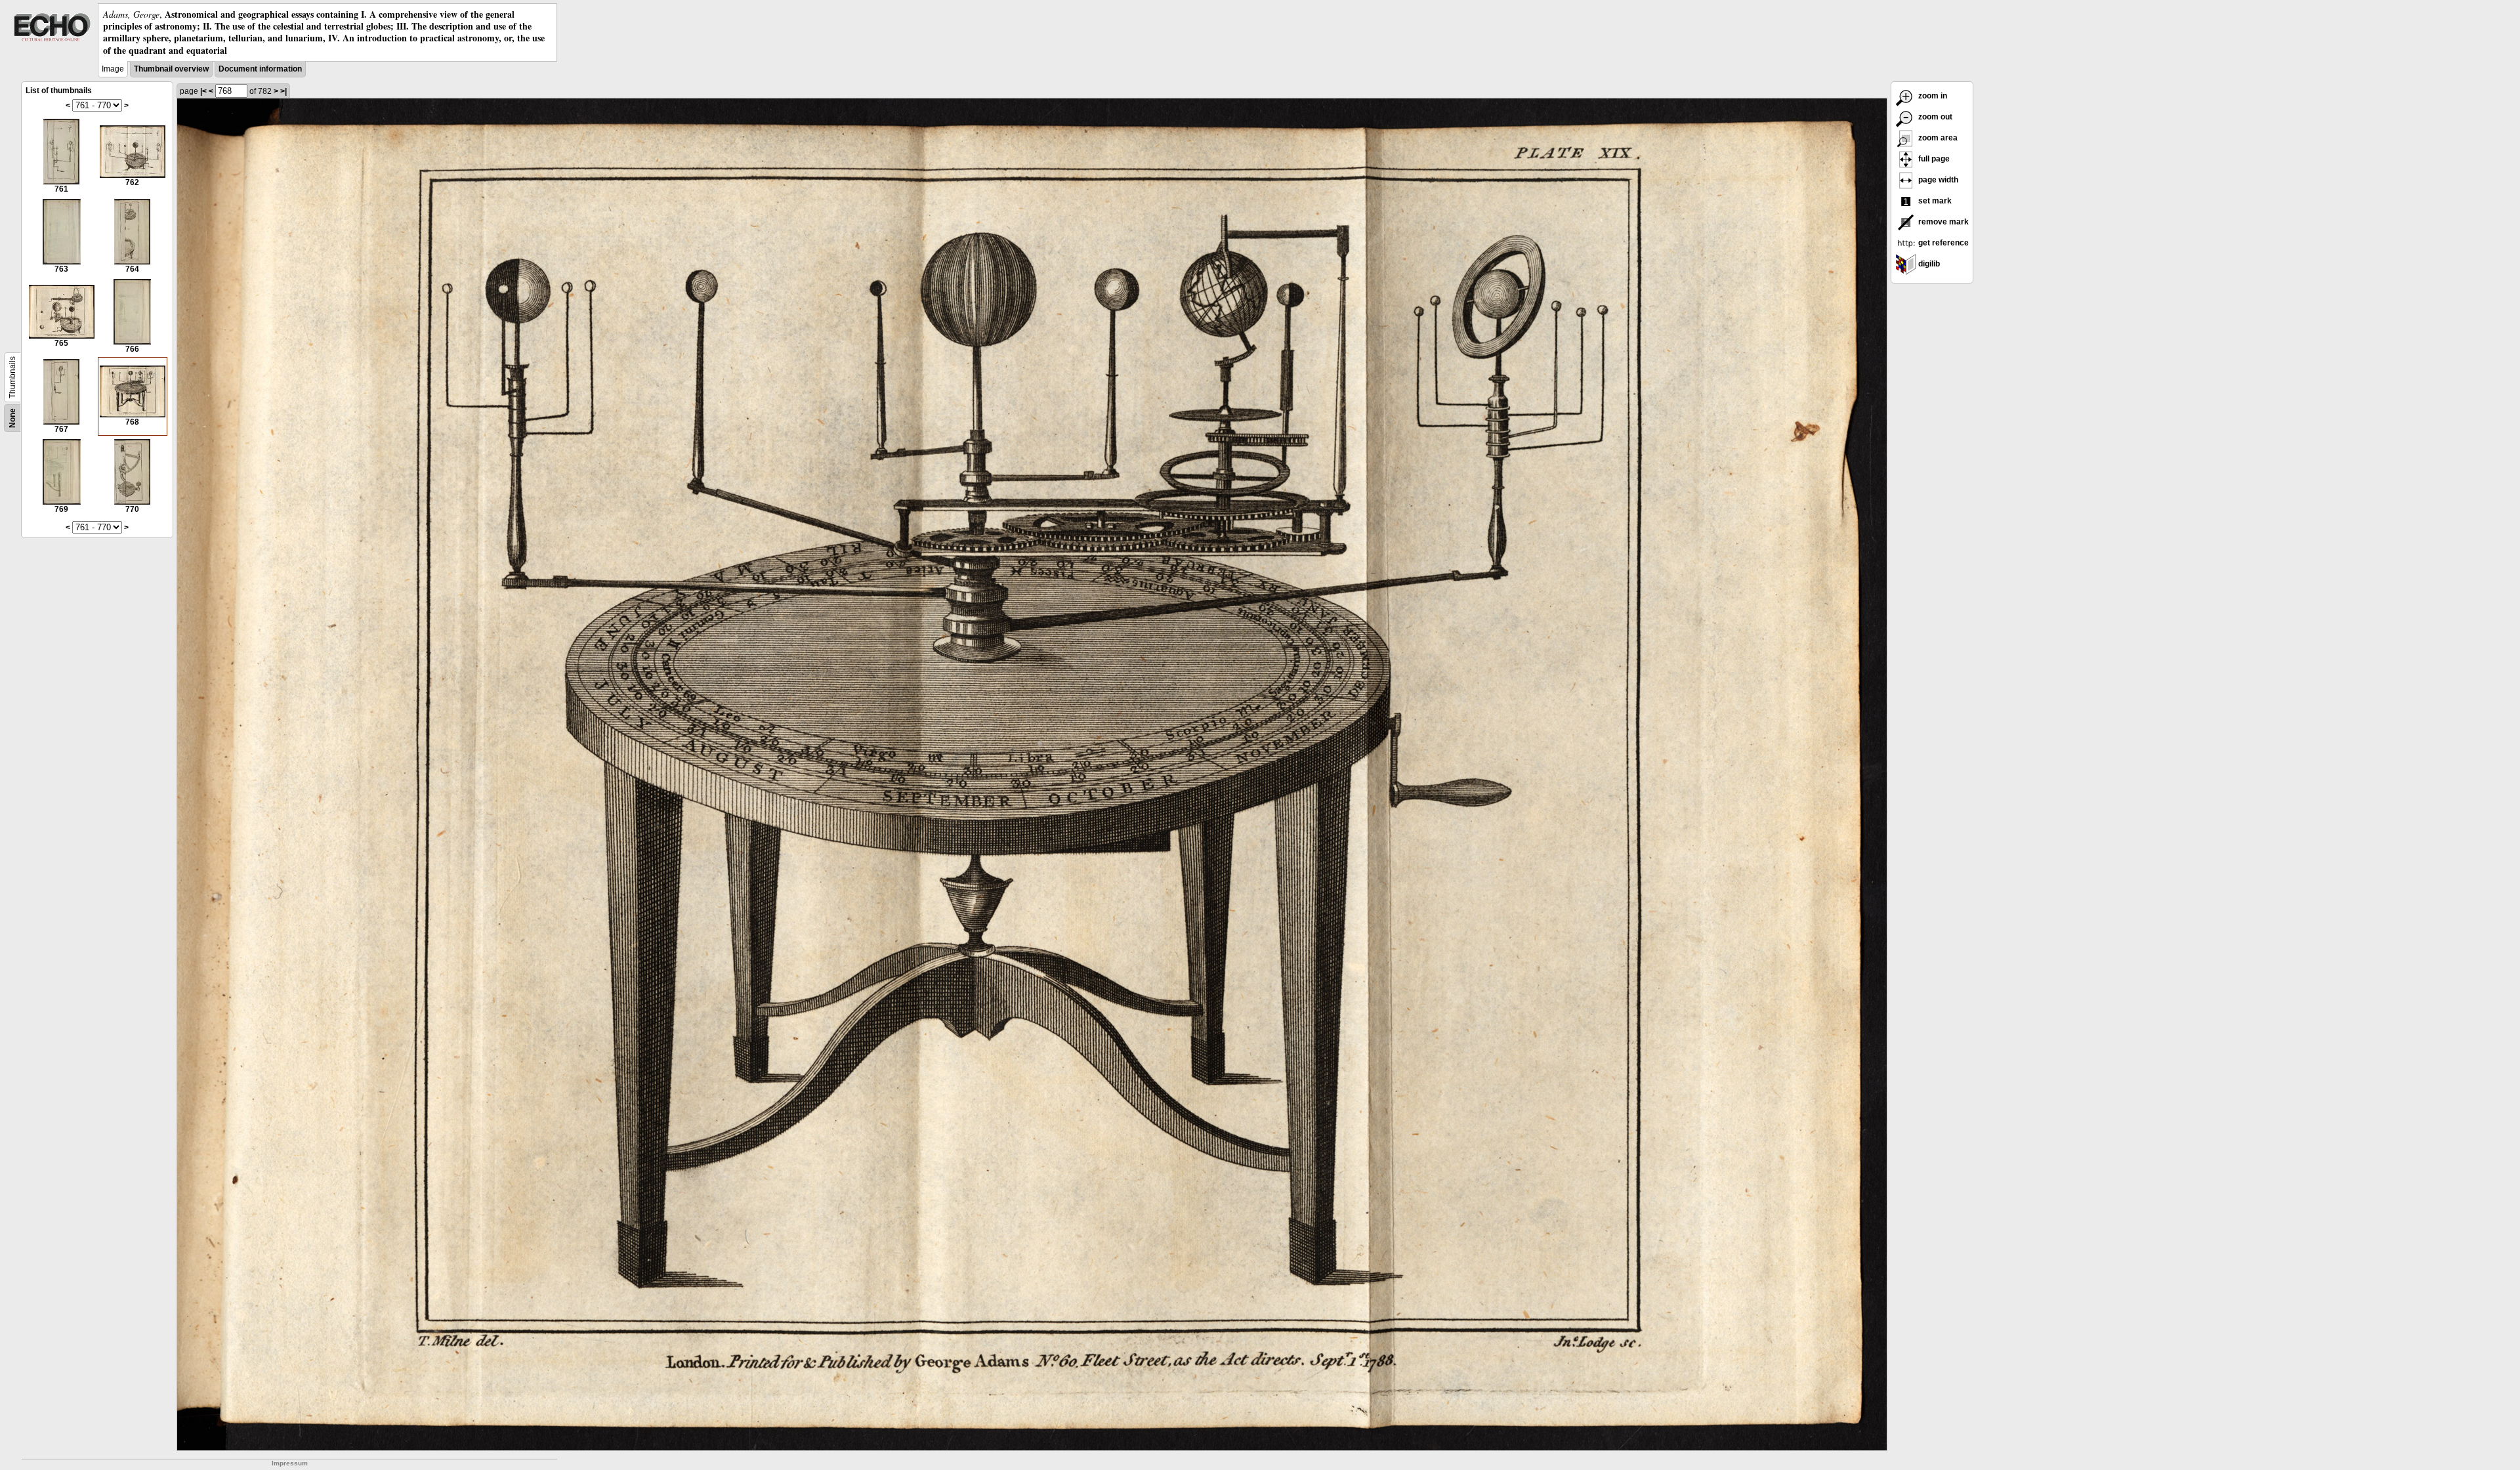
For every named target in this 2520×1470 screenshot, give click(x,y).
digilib (1928, 264)
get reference (1942, 243)
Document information (260, 69)
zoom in (1932, 96)
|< (203, 91)
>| (283, 91)
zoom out (1934, 117)
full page (1933, 159)
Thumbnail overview (171, 69)
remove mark (1942, 222)
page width (1937, 180)
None (12, 418)
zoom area (1937, 138)
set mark (1934, 201)
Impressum (290, 1463)
